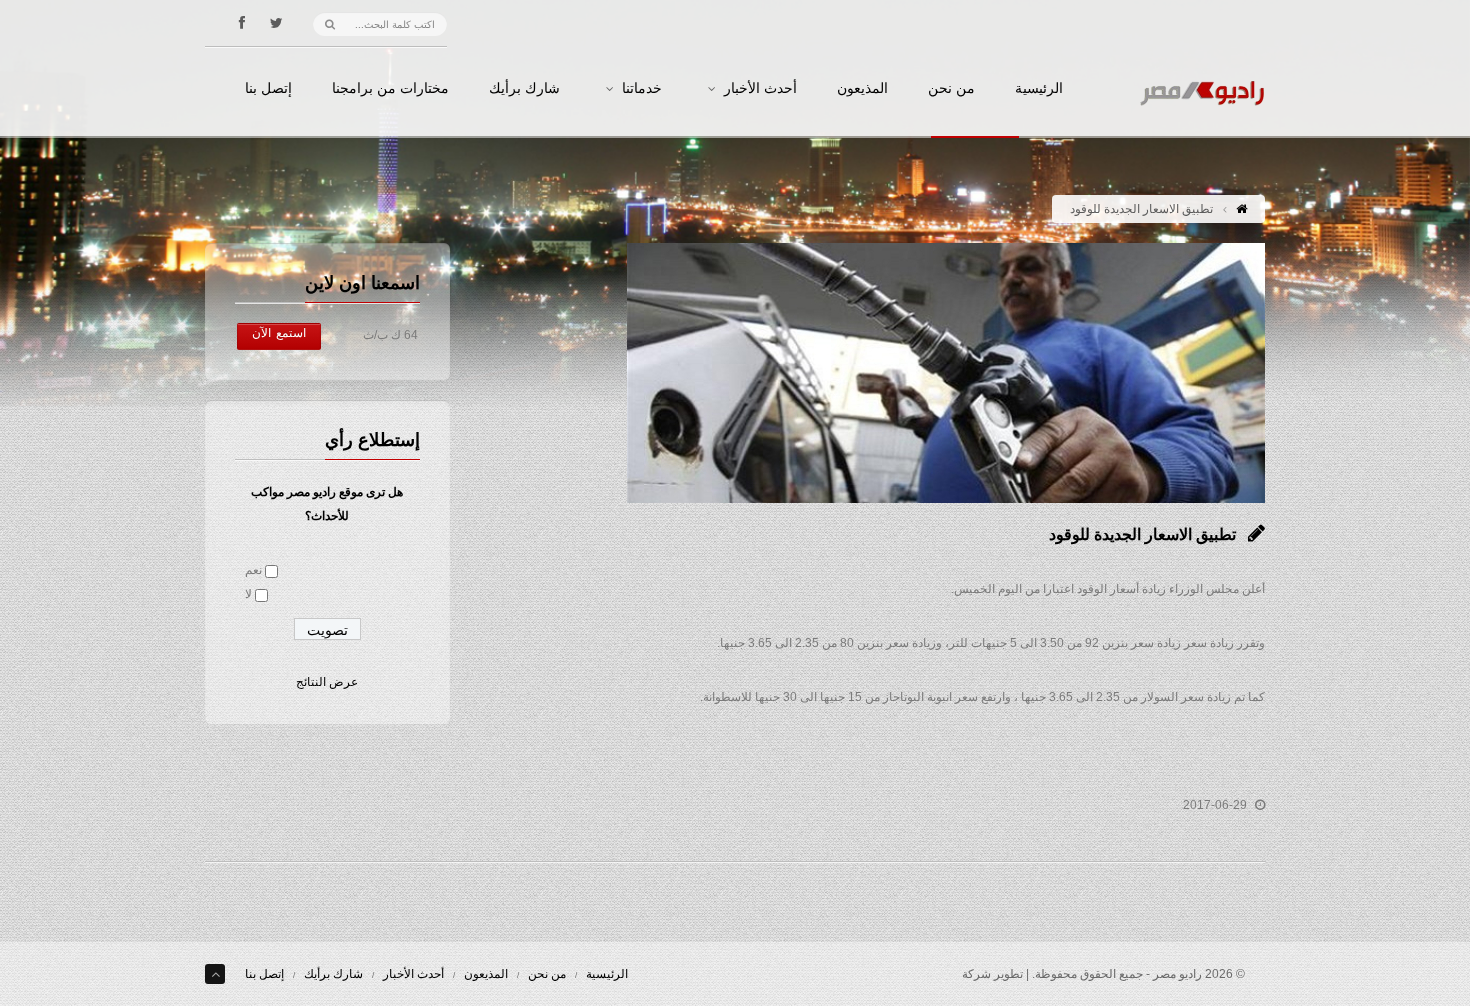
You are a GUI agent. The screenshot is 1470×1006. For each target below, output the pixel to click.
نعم (253, 570)
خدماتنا (642, 89)
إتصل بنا (268, 89)
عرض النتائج (327, 682)
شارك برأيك (524, 89)
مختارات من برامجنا (390, 89)
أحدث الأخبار (760, 89)
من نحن (951, 89)
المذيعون (862, 89)
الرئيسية (1039, 89)
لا (248, 594)
